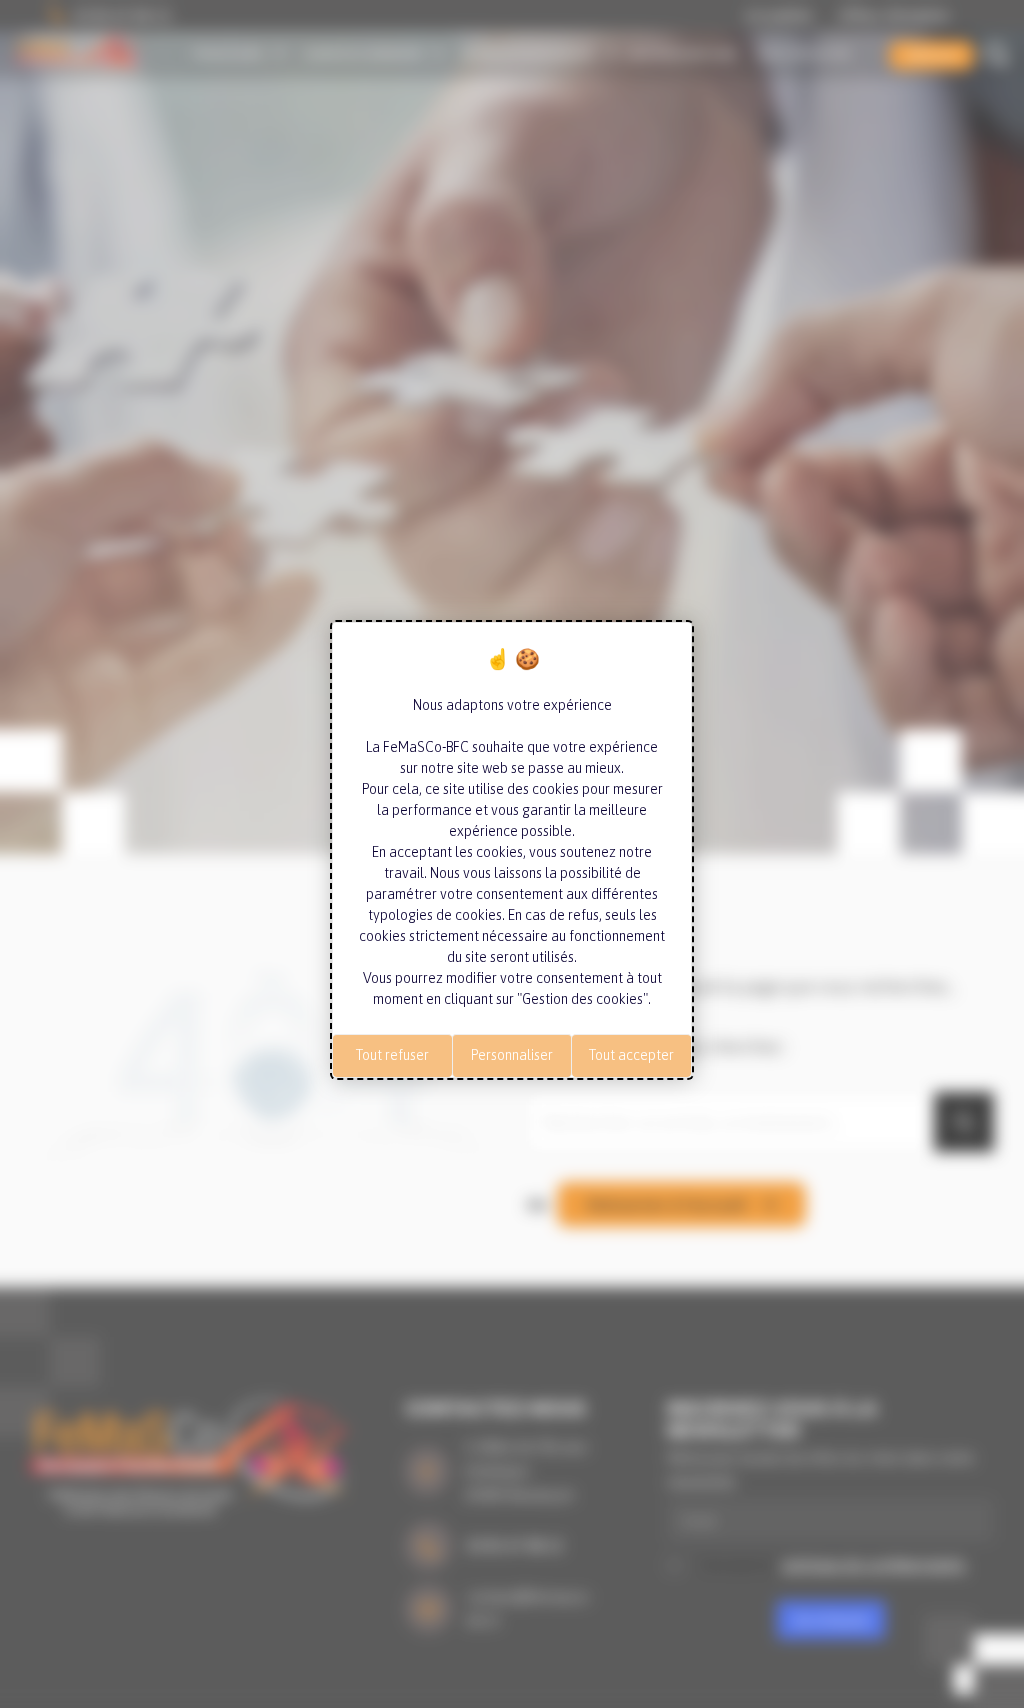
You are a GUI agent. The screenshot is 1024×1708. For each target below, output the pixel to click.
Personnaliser (512, 1055)
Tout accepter (631, 1055)
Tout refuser (392, 1055)
